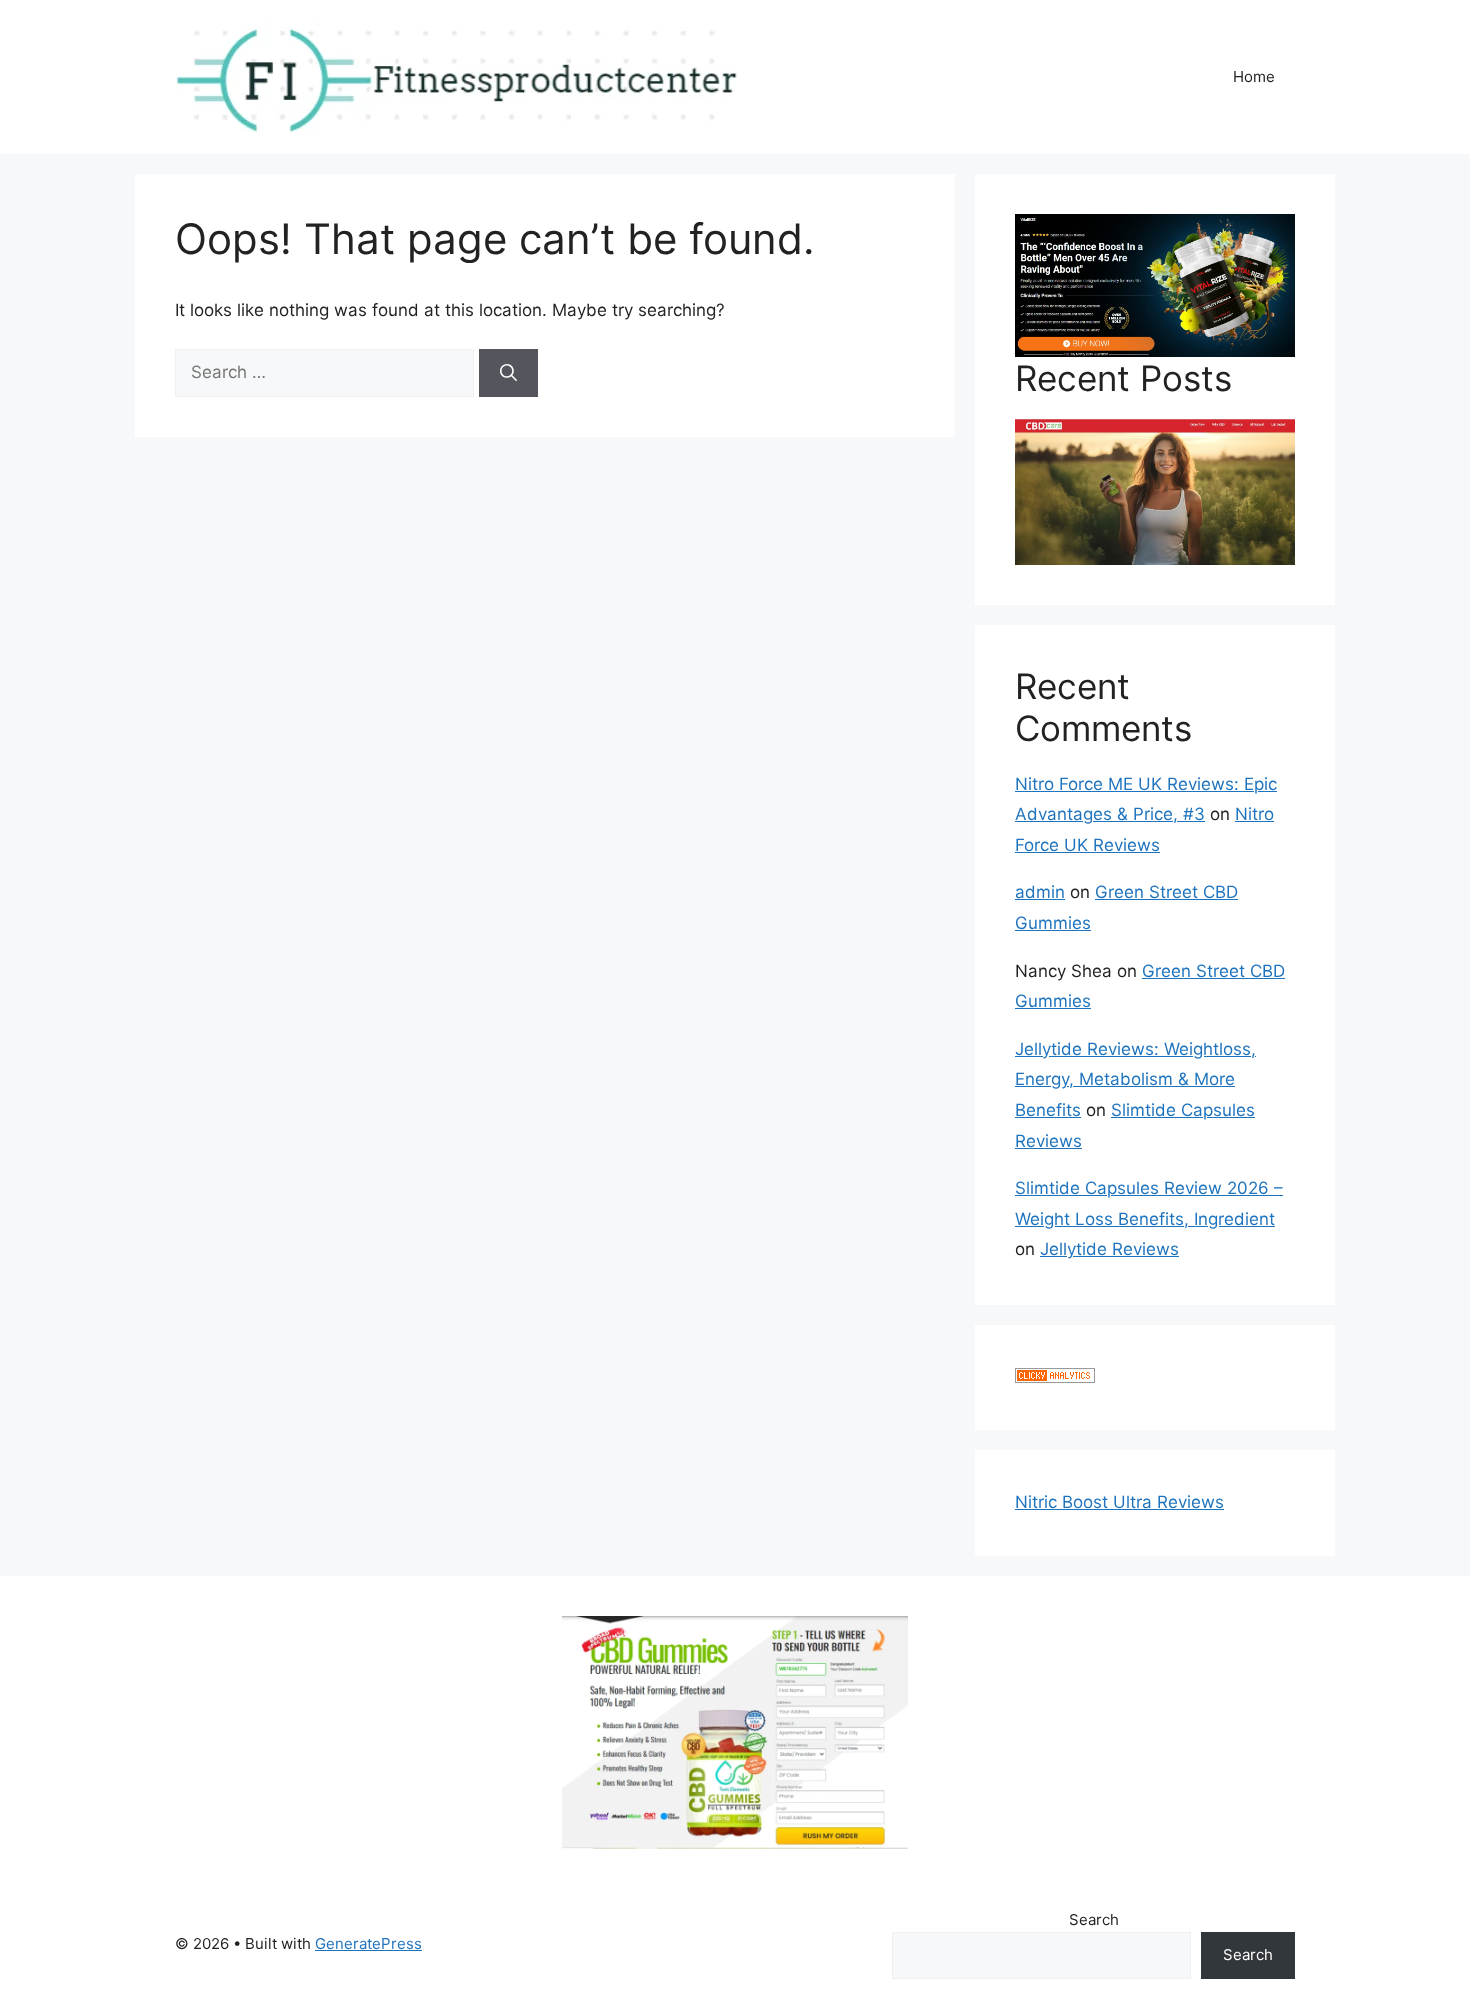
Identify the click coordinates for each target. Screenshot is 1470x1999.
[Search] (508, 373)
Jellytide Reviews (1109, 1249)
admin (1040, 892)
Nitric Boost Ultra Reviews (1119, 1502)
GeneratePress (368, 1943)
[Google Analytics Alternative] (1055, 1377)
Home (1254, 76)
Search (1094, 1919)
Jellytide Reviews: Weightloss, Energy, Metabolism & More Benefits (1135, 1079)
